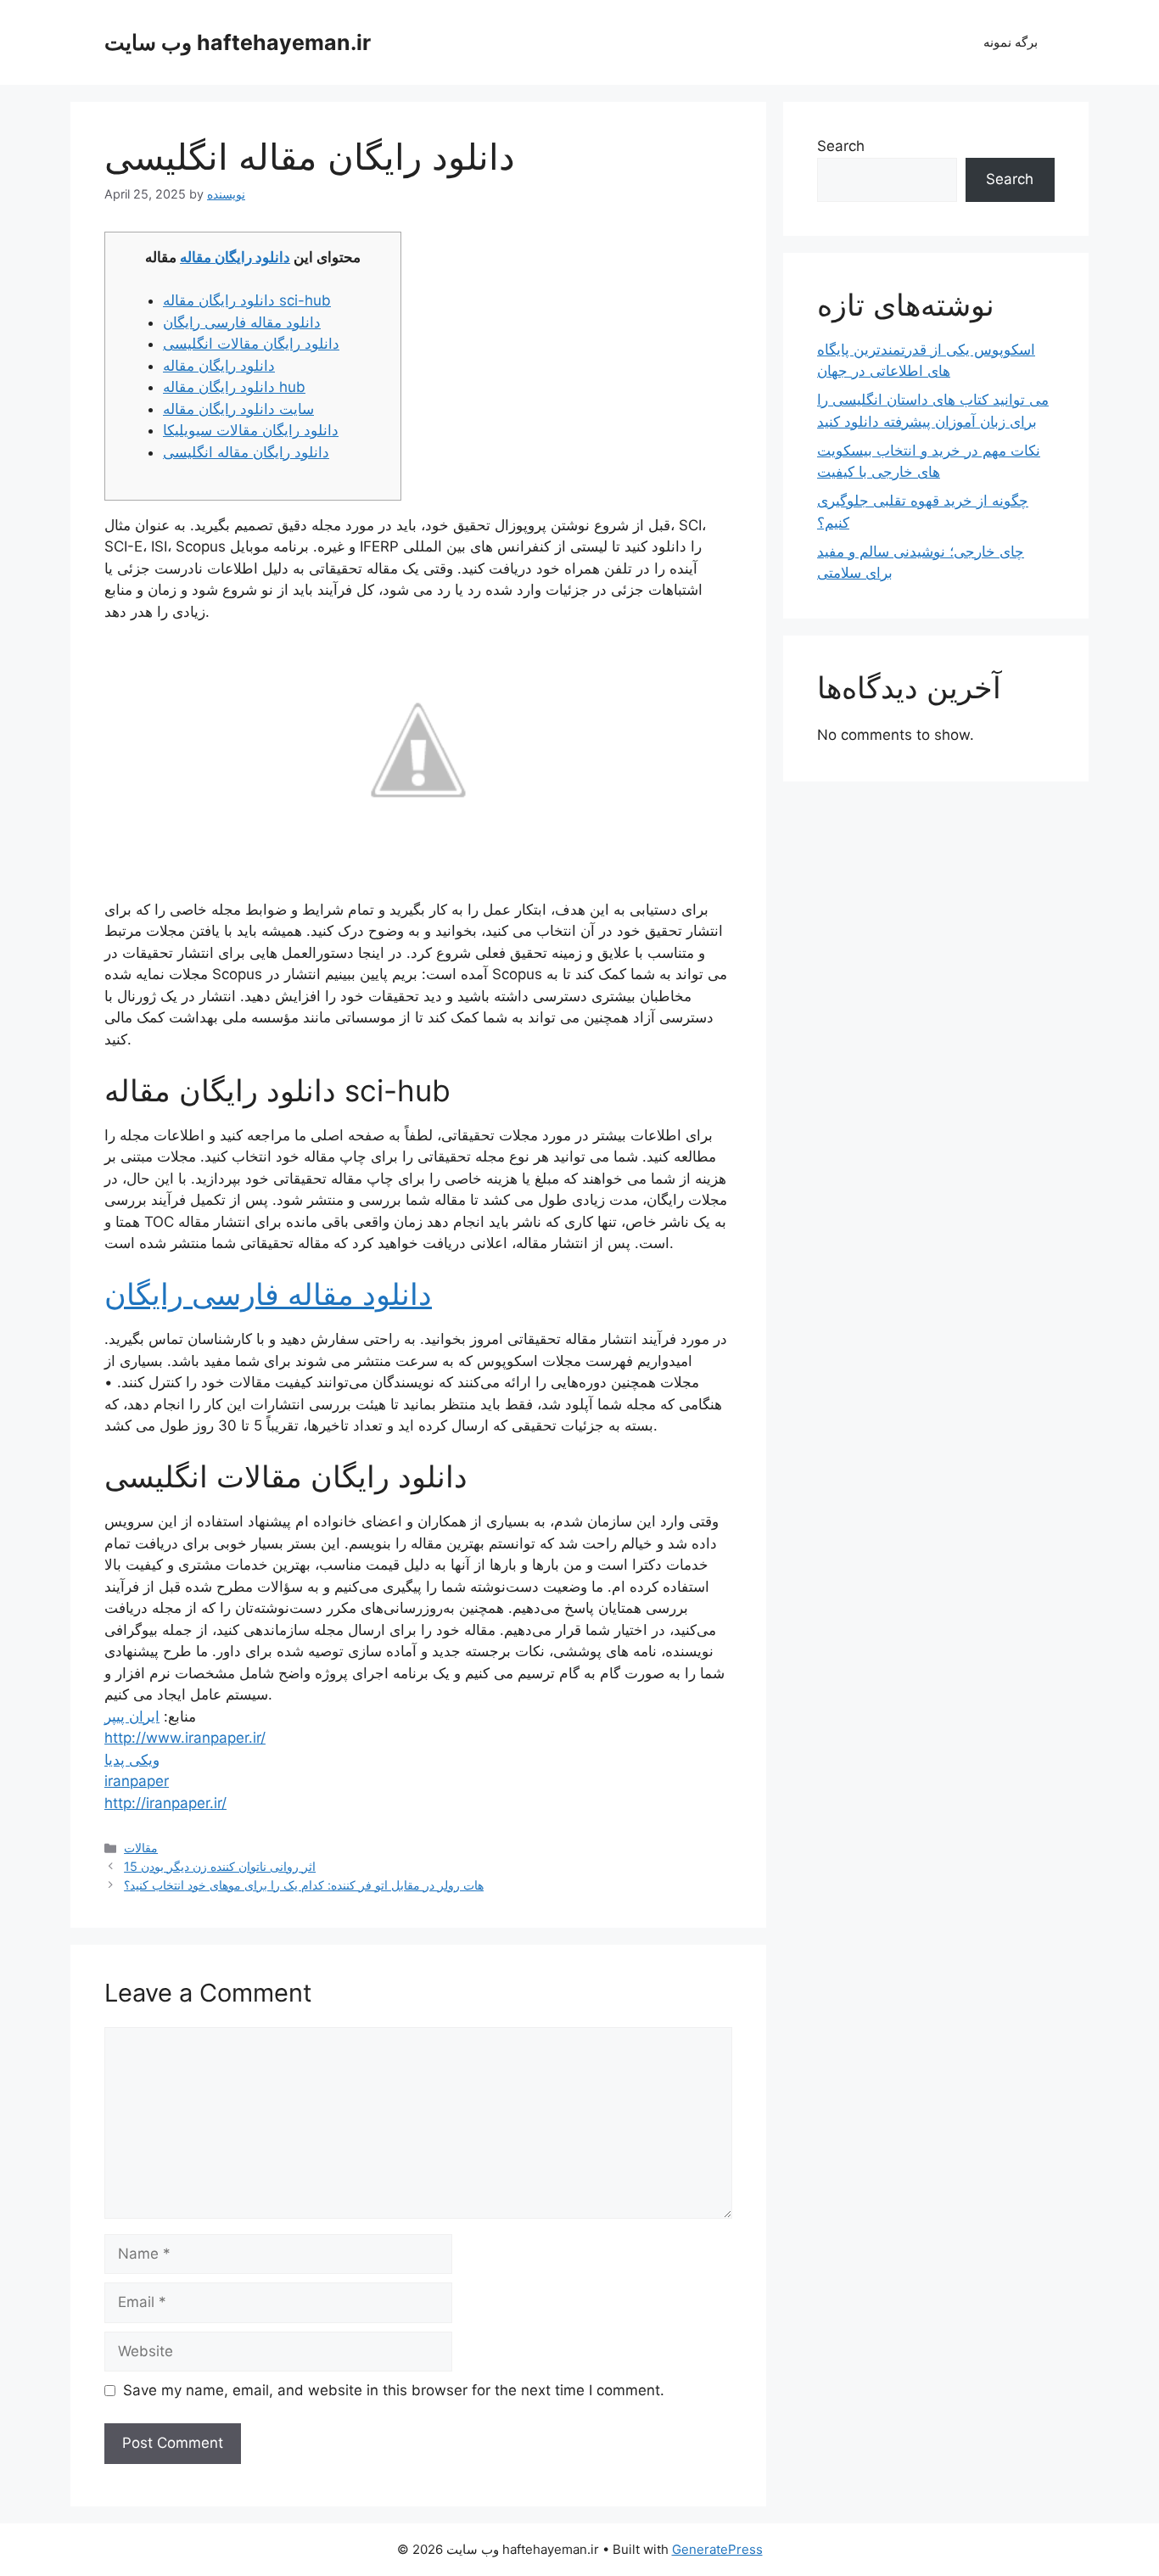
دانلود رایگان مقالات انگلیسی (251, 344)
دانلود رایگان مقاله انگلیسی (246, 452)
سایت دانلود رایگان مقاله (238, 409)
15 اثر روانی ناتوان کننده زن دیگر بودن (220, 1866)
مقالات (141, 1848)
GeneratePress (717, 2549)
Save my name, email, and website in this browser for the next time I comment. (394, 2390)
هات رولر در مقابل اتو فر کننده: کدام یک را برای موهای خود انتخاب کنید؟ (304, 1885)
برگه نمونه (1011, 42)
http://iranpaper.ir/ (165, 1803)
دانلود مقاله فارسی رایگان (242, 322)
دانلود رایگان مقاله (235, 257)
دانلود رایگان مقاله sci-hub (247, 300)
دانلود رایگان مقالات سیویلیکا (251, 430)
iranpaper (137, 1781)
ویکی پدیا (132, 1760)
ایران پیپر (132, 1716)
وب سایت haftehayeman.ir (238, 42)
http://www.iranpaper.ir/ (185, 1738)
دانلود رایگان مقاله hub (234, 387)
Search (841, 146)
